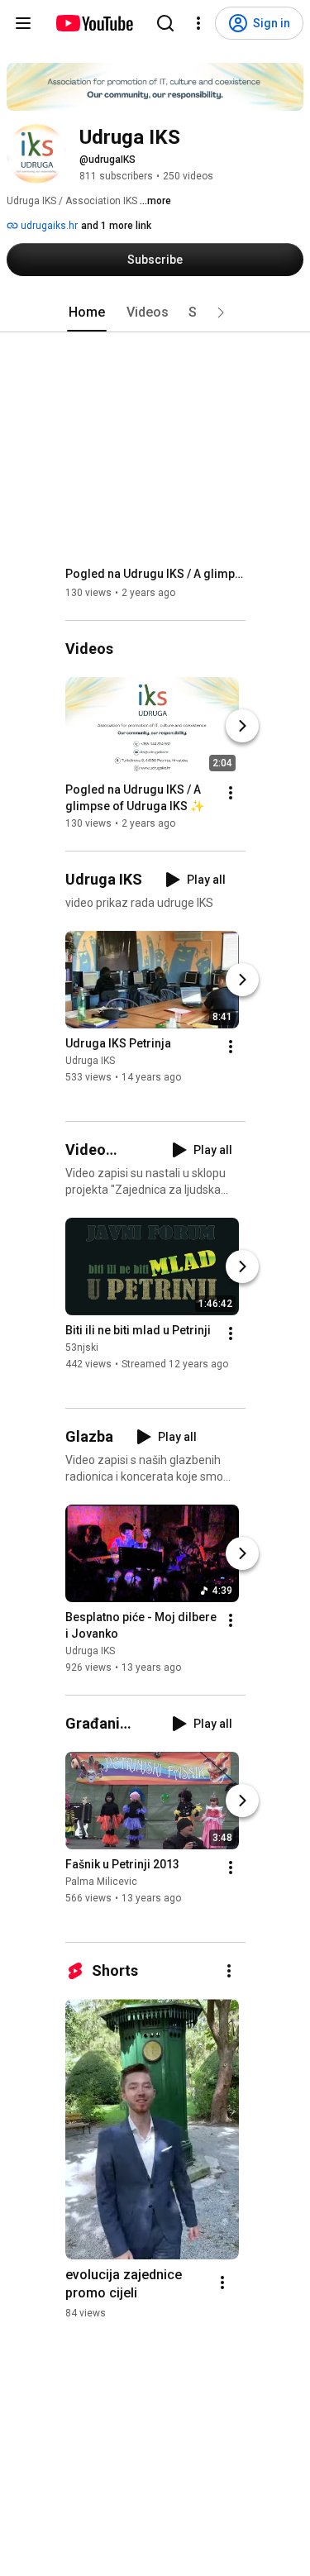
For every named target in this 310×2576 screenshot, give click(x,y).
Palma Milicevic (101, 1882)
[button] (221, 312)
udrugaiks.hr (48, 226)
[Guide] (23, 23)
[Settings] (198, 23)
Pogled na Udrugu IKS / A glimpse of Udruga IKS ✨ (156, 574)
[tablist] (155, 312)
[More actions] (231, 793)
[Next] (242, 726)
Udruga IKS (90, 1061)
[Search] (165, 23)
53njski (82, 1348)
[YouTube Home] (94, 23)
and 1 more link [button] (116, 226)
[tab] (87, 312)
